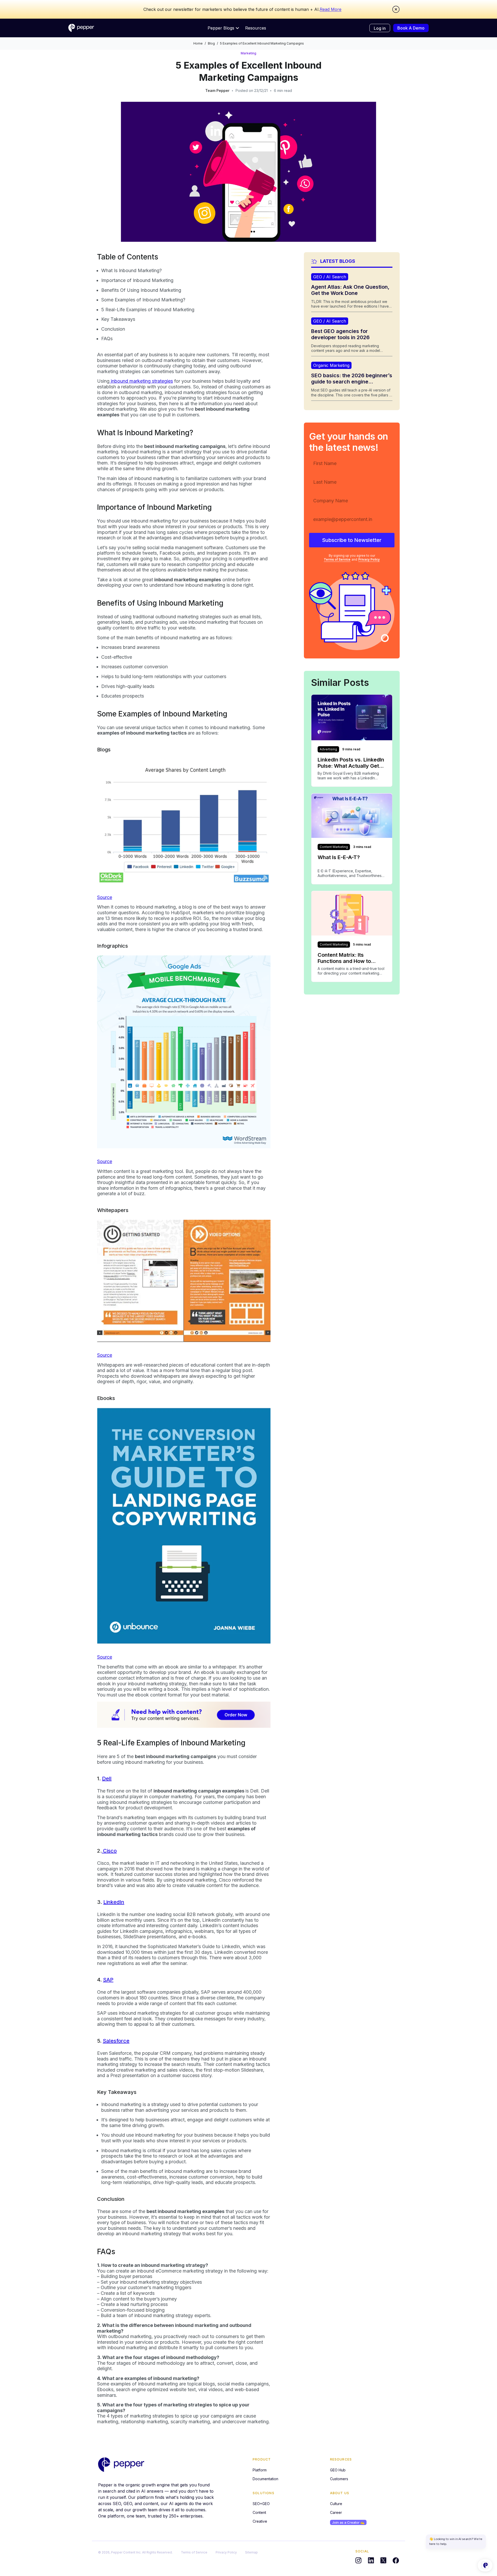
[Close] (396, 9)
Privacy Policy (369, 560)
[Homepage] (81, 28)
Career (336, 2512)
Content (259, 2512)
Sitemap (251, 2552)
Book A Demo (411, 28)
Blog (211, 43)
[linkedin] (371, 2560)
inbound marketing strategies (141, 381)
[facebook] (396, 2560)
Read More (331, 9)
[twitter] (383, 2560)
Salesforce (116, 2041)
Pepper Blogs (221, 28)
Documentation (265, 2479)
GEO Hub (338, 2470)
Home (198, 43)
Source (105, 897)
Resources (256, 28)
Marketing (248, 53)
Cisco (109, 1851)
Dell (107, 1779)
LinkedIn (114, 1902)
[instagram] (359, 2560)
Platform (260, 2470)
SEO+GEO (261, 2504)
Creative (260, 2521)
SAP (108, 1980)
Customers (339, 2479)
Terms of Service (337, 560)
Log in (380, 28)
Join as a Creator (348, 2522)
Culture (336, 2504)
